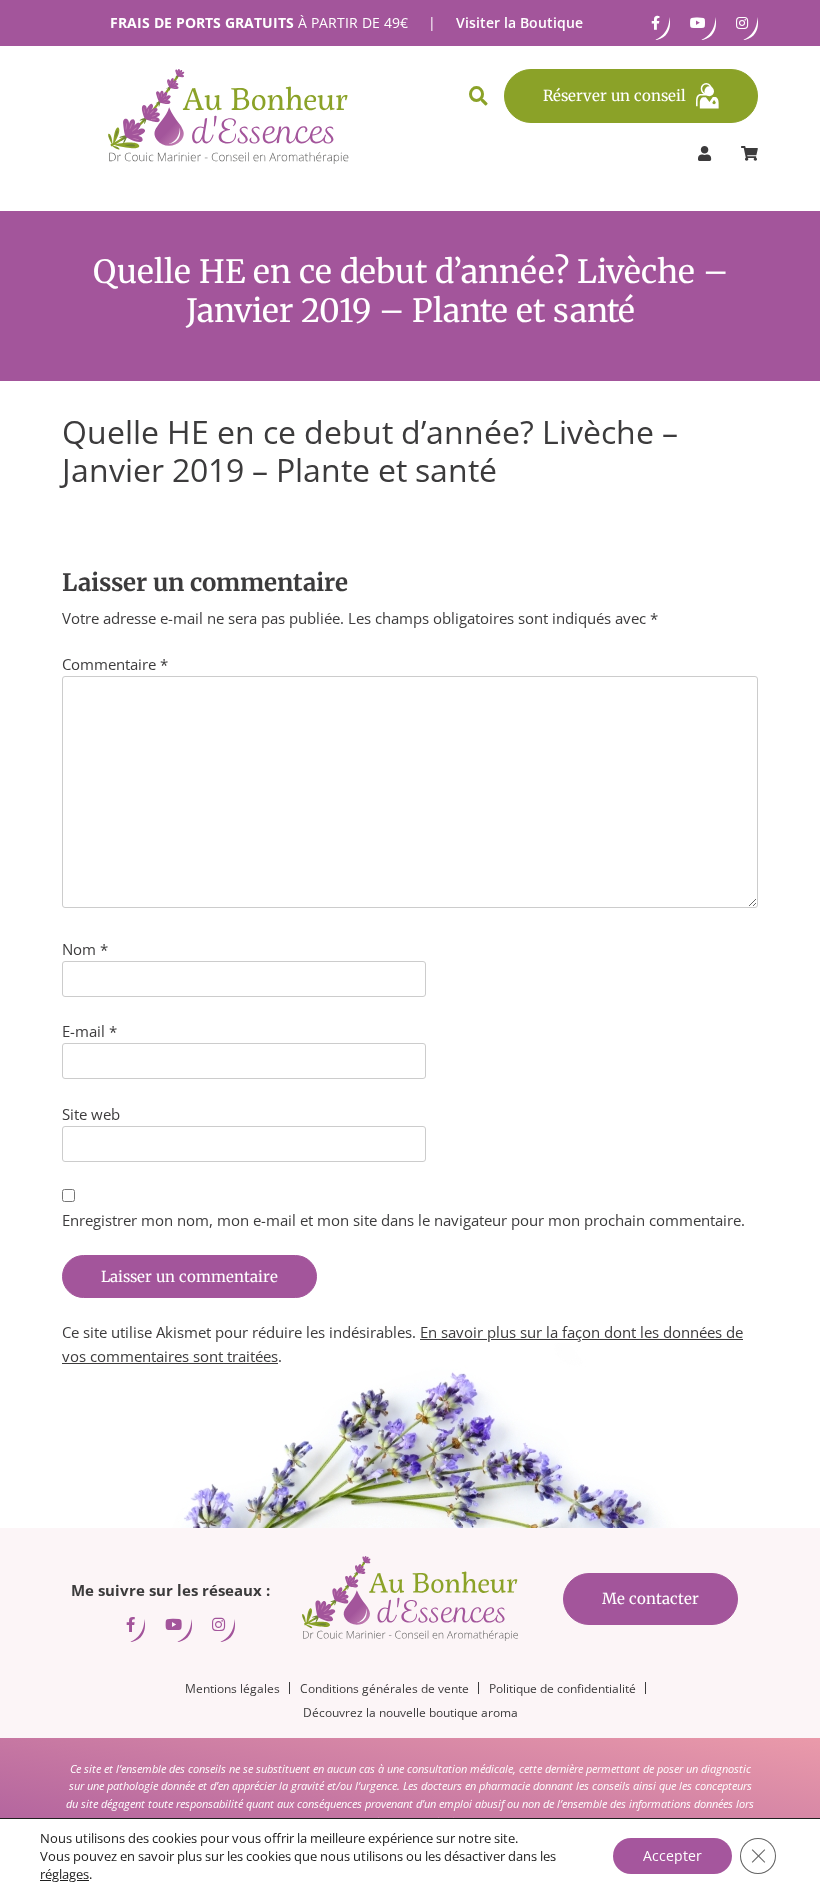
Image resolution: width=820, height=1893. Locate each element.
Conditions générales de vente (384, 1688)
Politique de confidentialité (562, 1688)
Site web (91, 1114)
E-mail (89, 1031)
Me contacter (650, 1598)
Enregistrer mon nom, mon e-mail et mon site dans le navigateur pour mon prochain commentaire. (403, 1220)
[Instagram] (742, 23)
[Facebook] (655, 23)
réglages (64, 1874)
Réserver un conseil (614, 95)
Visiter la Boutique (519, 22)
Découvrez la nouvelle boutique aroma (410, 1712)
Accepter (672, 1855)
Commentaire (115, 664)
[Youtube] (698, 23)
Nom (85, 949)
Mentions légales (232, 1688)
